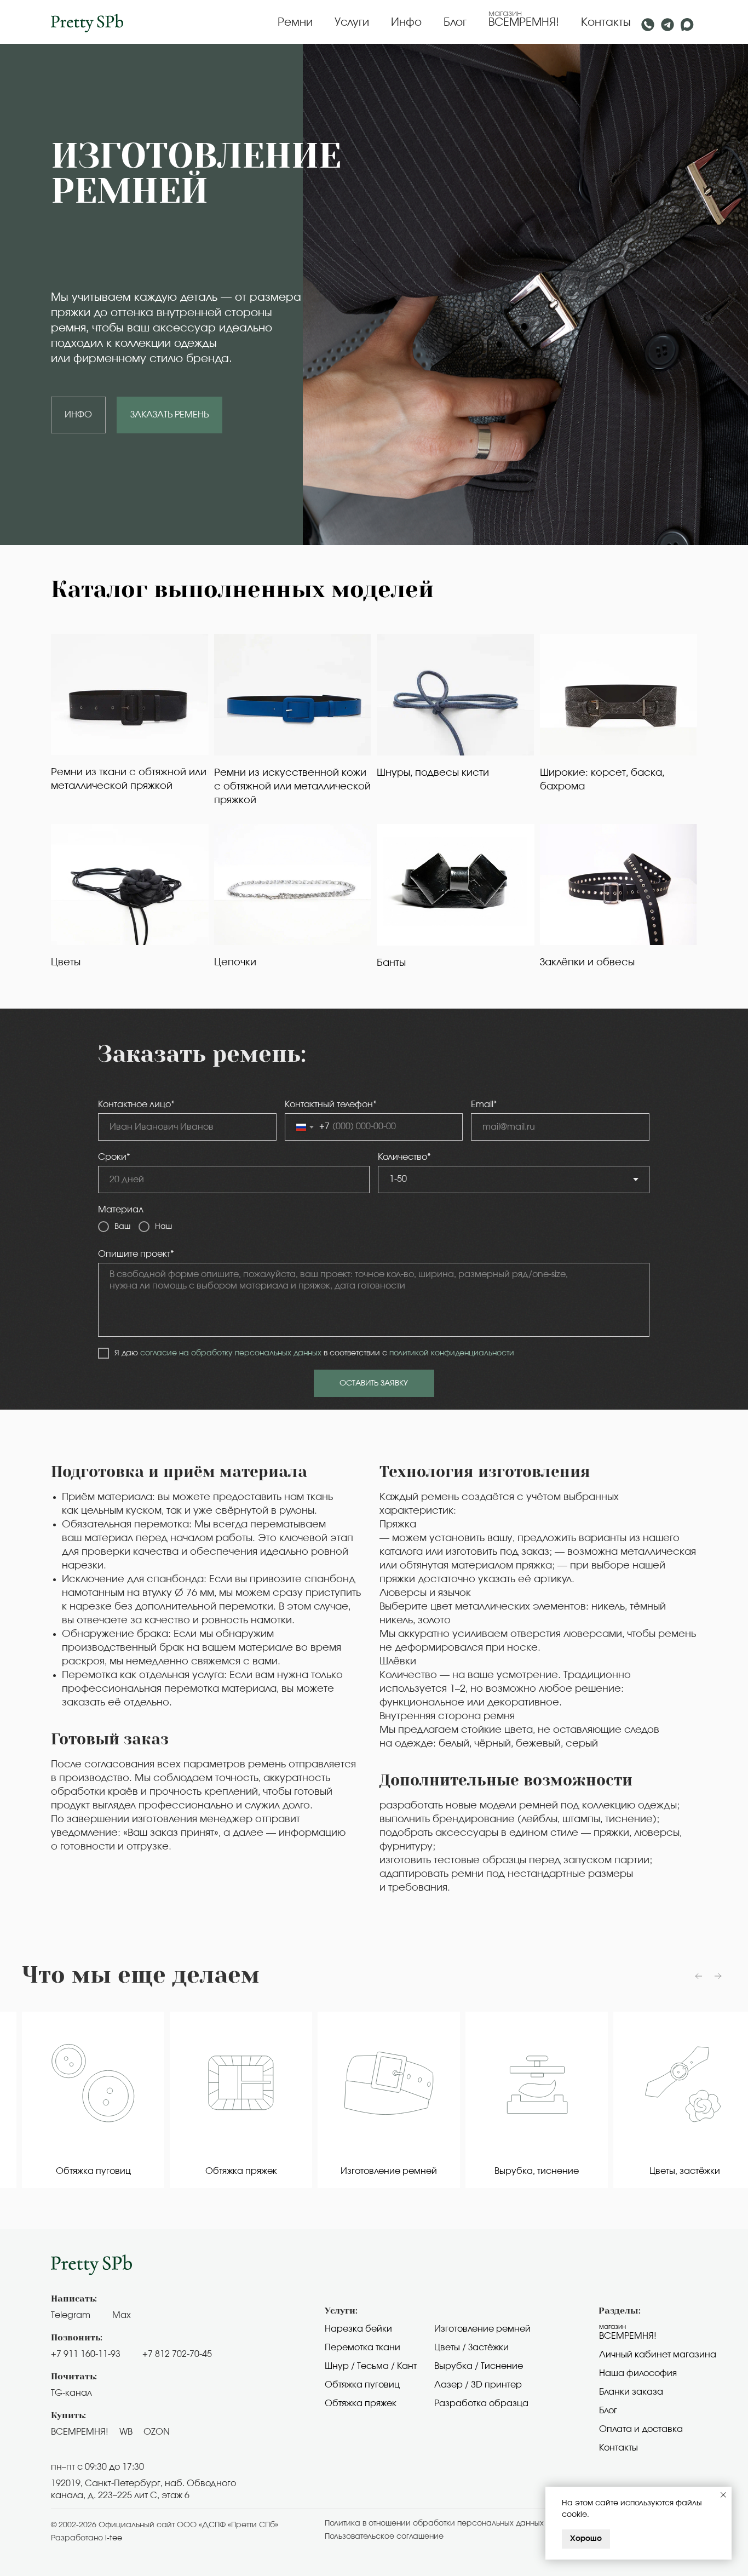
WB (126, 2432)
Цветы (66, 963)
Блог (455, 22)
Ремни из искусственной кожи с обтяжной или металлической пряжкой (292, 787)
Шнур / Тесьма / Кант (371, 2366)
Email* (484, 1104)
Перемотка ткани (363, 2348)
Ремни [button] (295, 22)
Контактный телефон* (331, 1104)
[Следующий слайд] (718, 1976)
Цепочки (235, 963)
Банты (391, 963)
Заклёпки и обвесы (587, 963)
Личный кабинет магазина (658, 2355)
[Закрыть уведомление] (723, 2495)
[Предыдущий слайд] (699, 1976)
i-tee (114, 2538)
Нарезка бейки (358, 2329)
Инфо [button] (406, 22)
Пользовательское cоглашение (384, 2537)
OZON (157, 2432)
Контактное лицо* (136, 1104)
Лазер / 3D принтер (478, 2385)
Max (122, 2315)
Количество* (404, 1157)
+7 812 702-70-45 (177, 2354)
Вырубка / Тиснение (479, 2366)
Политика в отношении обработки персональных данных (434, 2523)
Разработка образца (481, 2403)
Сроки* (114, 1157)
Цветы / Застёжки (471, 2348)
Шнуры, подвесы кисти (433, 773)
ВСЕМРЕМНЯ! (524, 22)
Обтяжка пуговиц (362, 2385)
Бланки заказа (631, 2392)
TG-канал (71, 2393)
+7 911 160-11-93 (86, 2354)
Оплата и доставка (641, 2429)
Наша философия (638, 2373)
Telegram (71, 2315)
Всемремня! (628, 2336)
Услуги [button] (352, 22)
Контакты (606, 22)
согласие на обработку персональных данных (231, 1353)
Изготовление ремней (482, 2329)
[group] (87, 2100)
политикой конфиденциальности (452, 1353)
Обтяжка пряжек (361, 2403)
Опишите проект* (136, 1254)
